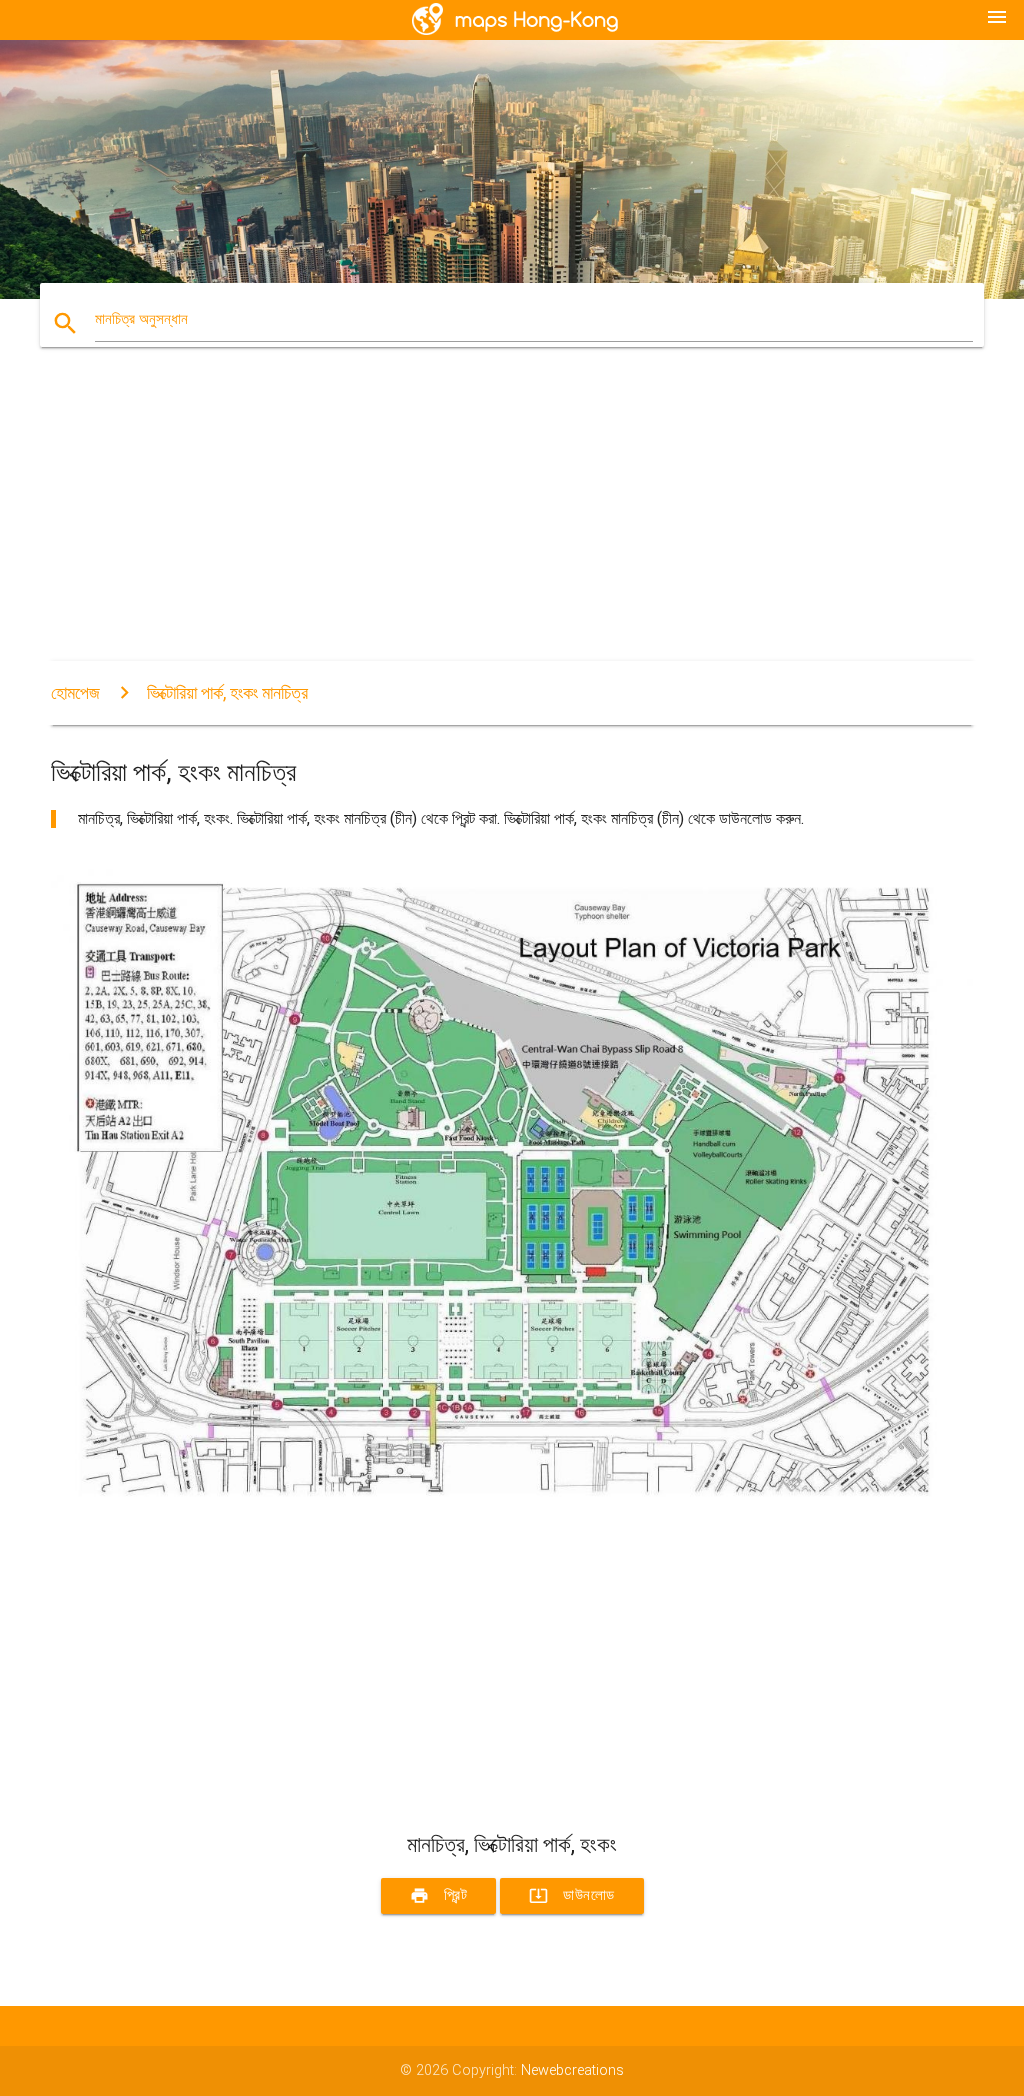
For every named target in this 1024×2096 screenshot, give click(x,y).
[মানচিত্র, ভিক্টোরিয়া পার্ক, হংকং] (512, 1516)
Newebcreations (572, 2070)
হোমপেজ (75, 692)
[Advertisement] (512, 521)
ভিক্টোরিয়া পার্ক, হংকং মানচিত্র (227, 692)
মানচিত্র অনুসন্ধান (141, 319)
